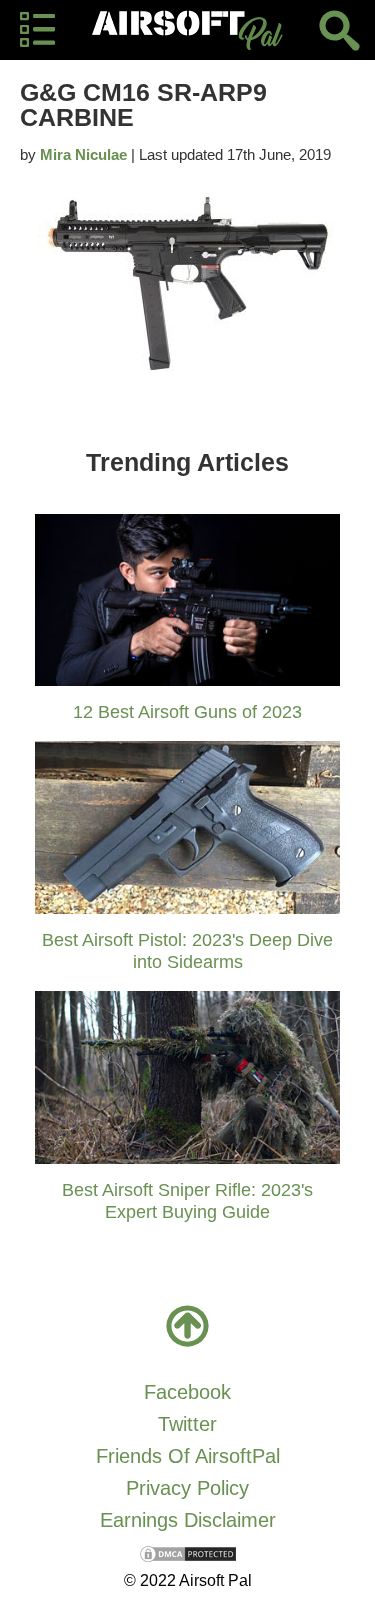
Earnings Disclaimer (188, 1520)
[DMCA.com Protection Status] (188, 1552)
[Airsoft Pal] (188, 30)
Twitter (187, 1424)
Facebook (187, 1392)
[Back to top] (188, 1326)
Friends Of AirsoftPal (188, 1456)
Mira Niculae (83, 154)
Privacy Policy (187, 1488)
